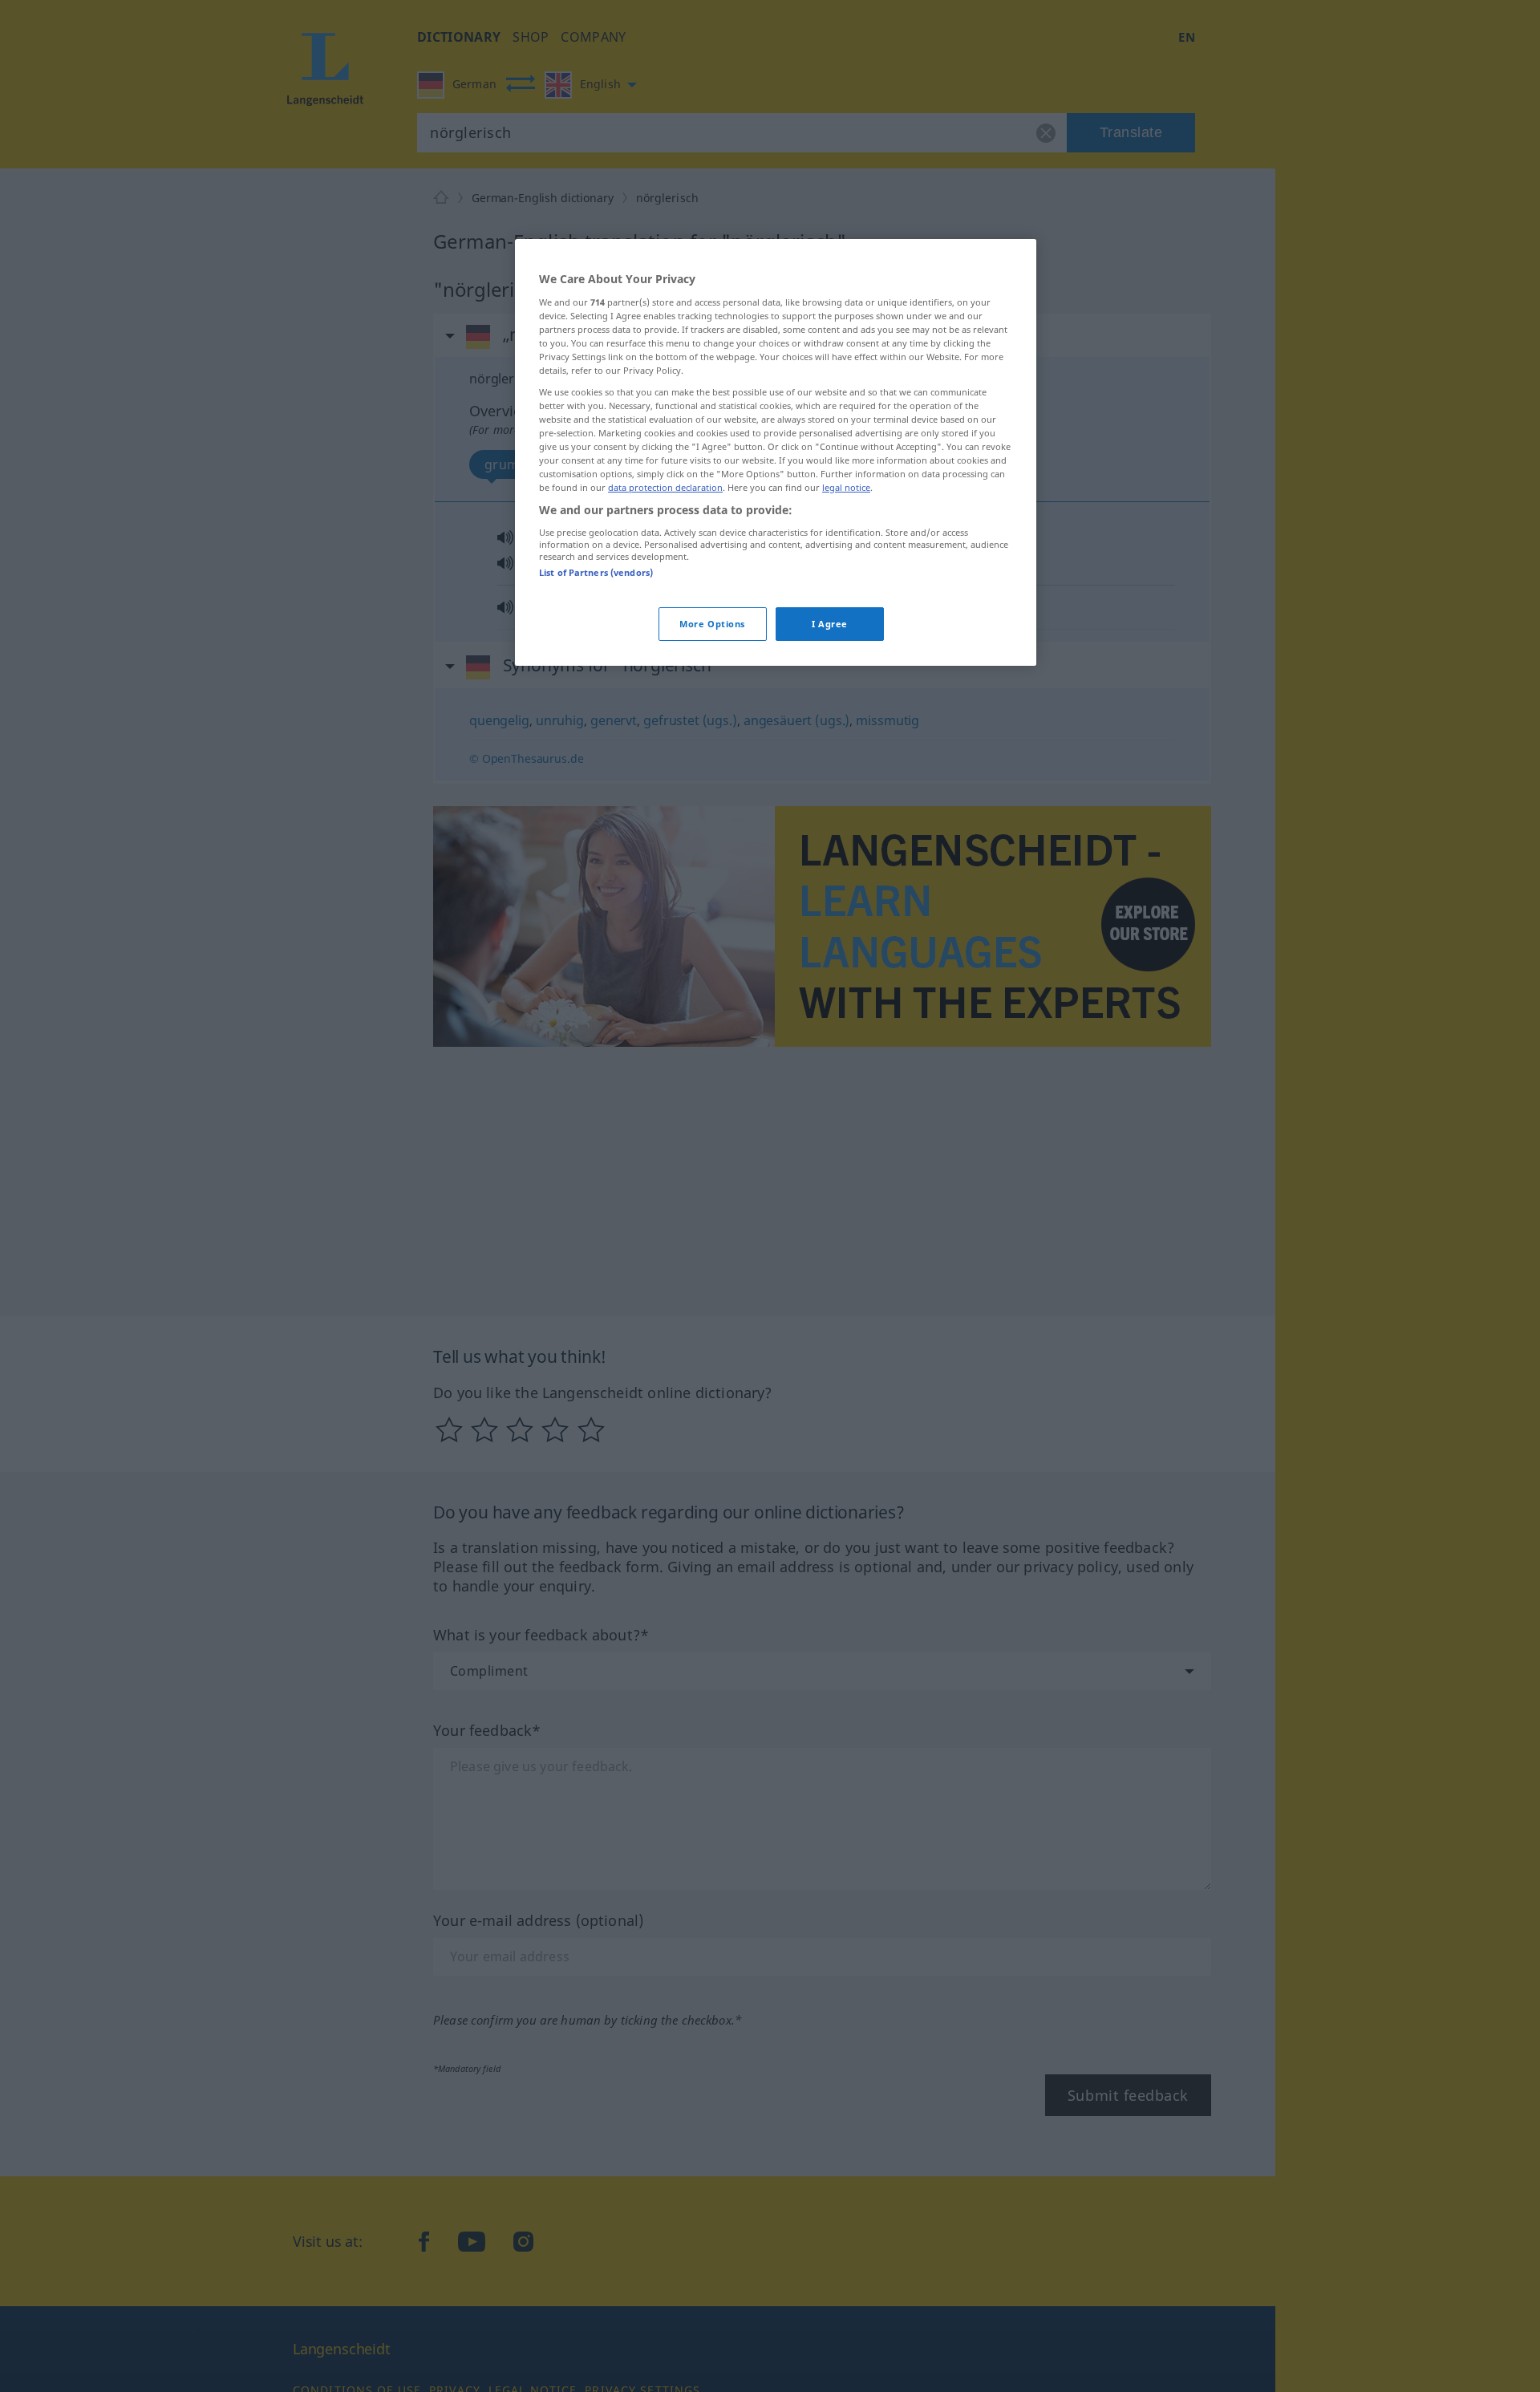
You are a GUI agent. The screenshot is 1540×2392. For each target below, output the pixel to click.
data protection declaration (665, 488)
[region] (776, 452)
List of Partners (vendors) (596, 572)
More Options (712, 624)
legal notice (846, 488)
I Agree (830, 624)
